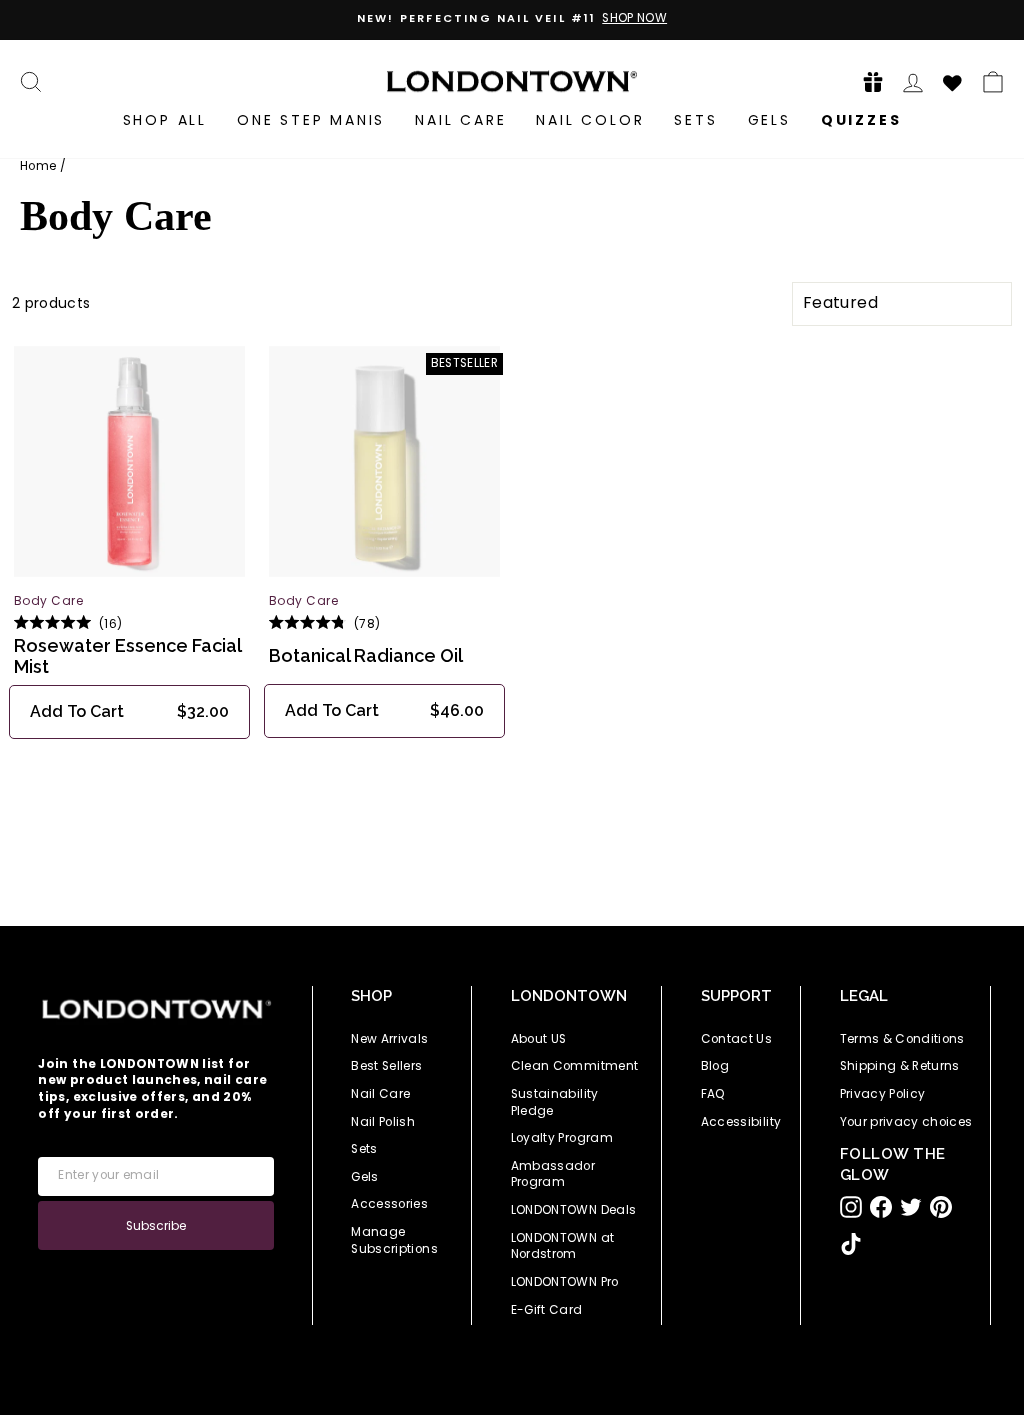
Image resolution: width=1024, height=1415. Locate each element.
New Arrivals (389, 1039)
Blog (715, 1066)
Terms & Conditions (902, 1039)
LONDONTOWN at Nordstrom (563, 1246)
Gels (769, 120)
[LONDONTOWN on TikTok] (851, 1244)
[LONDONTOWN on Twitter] (911, 1207)
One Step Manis (311, 120)
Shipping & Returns (900, 1066)
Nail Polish (383, 1122)
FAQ (713, 1094)
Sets (695, 120)
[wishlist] (953, 80)
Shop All (165, 120)
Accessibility (741, 1122)
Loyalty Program (562, 1138)
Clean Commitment (575, 1066)
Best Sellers (386, 1066)
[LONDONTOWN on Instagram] (851, 1207)
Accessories (389, 1204)
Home (38, 166)
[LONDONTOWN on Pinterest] (941, 1207)
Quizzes (861, 120)
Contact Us (737, 1039)
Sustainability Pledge (555, 1102)
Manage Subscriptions (394, 1240)
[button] (867, 81)
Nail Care (460, 120)
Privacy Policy (883, 1094)
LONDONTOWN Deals (574, 1210)
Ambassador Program (553, 1174)
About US (539, 1039)
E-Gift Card (547, 1310)
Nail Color (590, 120)
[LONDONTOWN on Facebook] (881, 1207)
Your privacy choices (906, 1122)
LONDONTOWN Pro (565, 1282)
